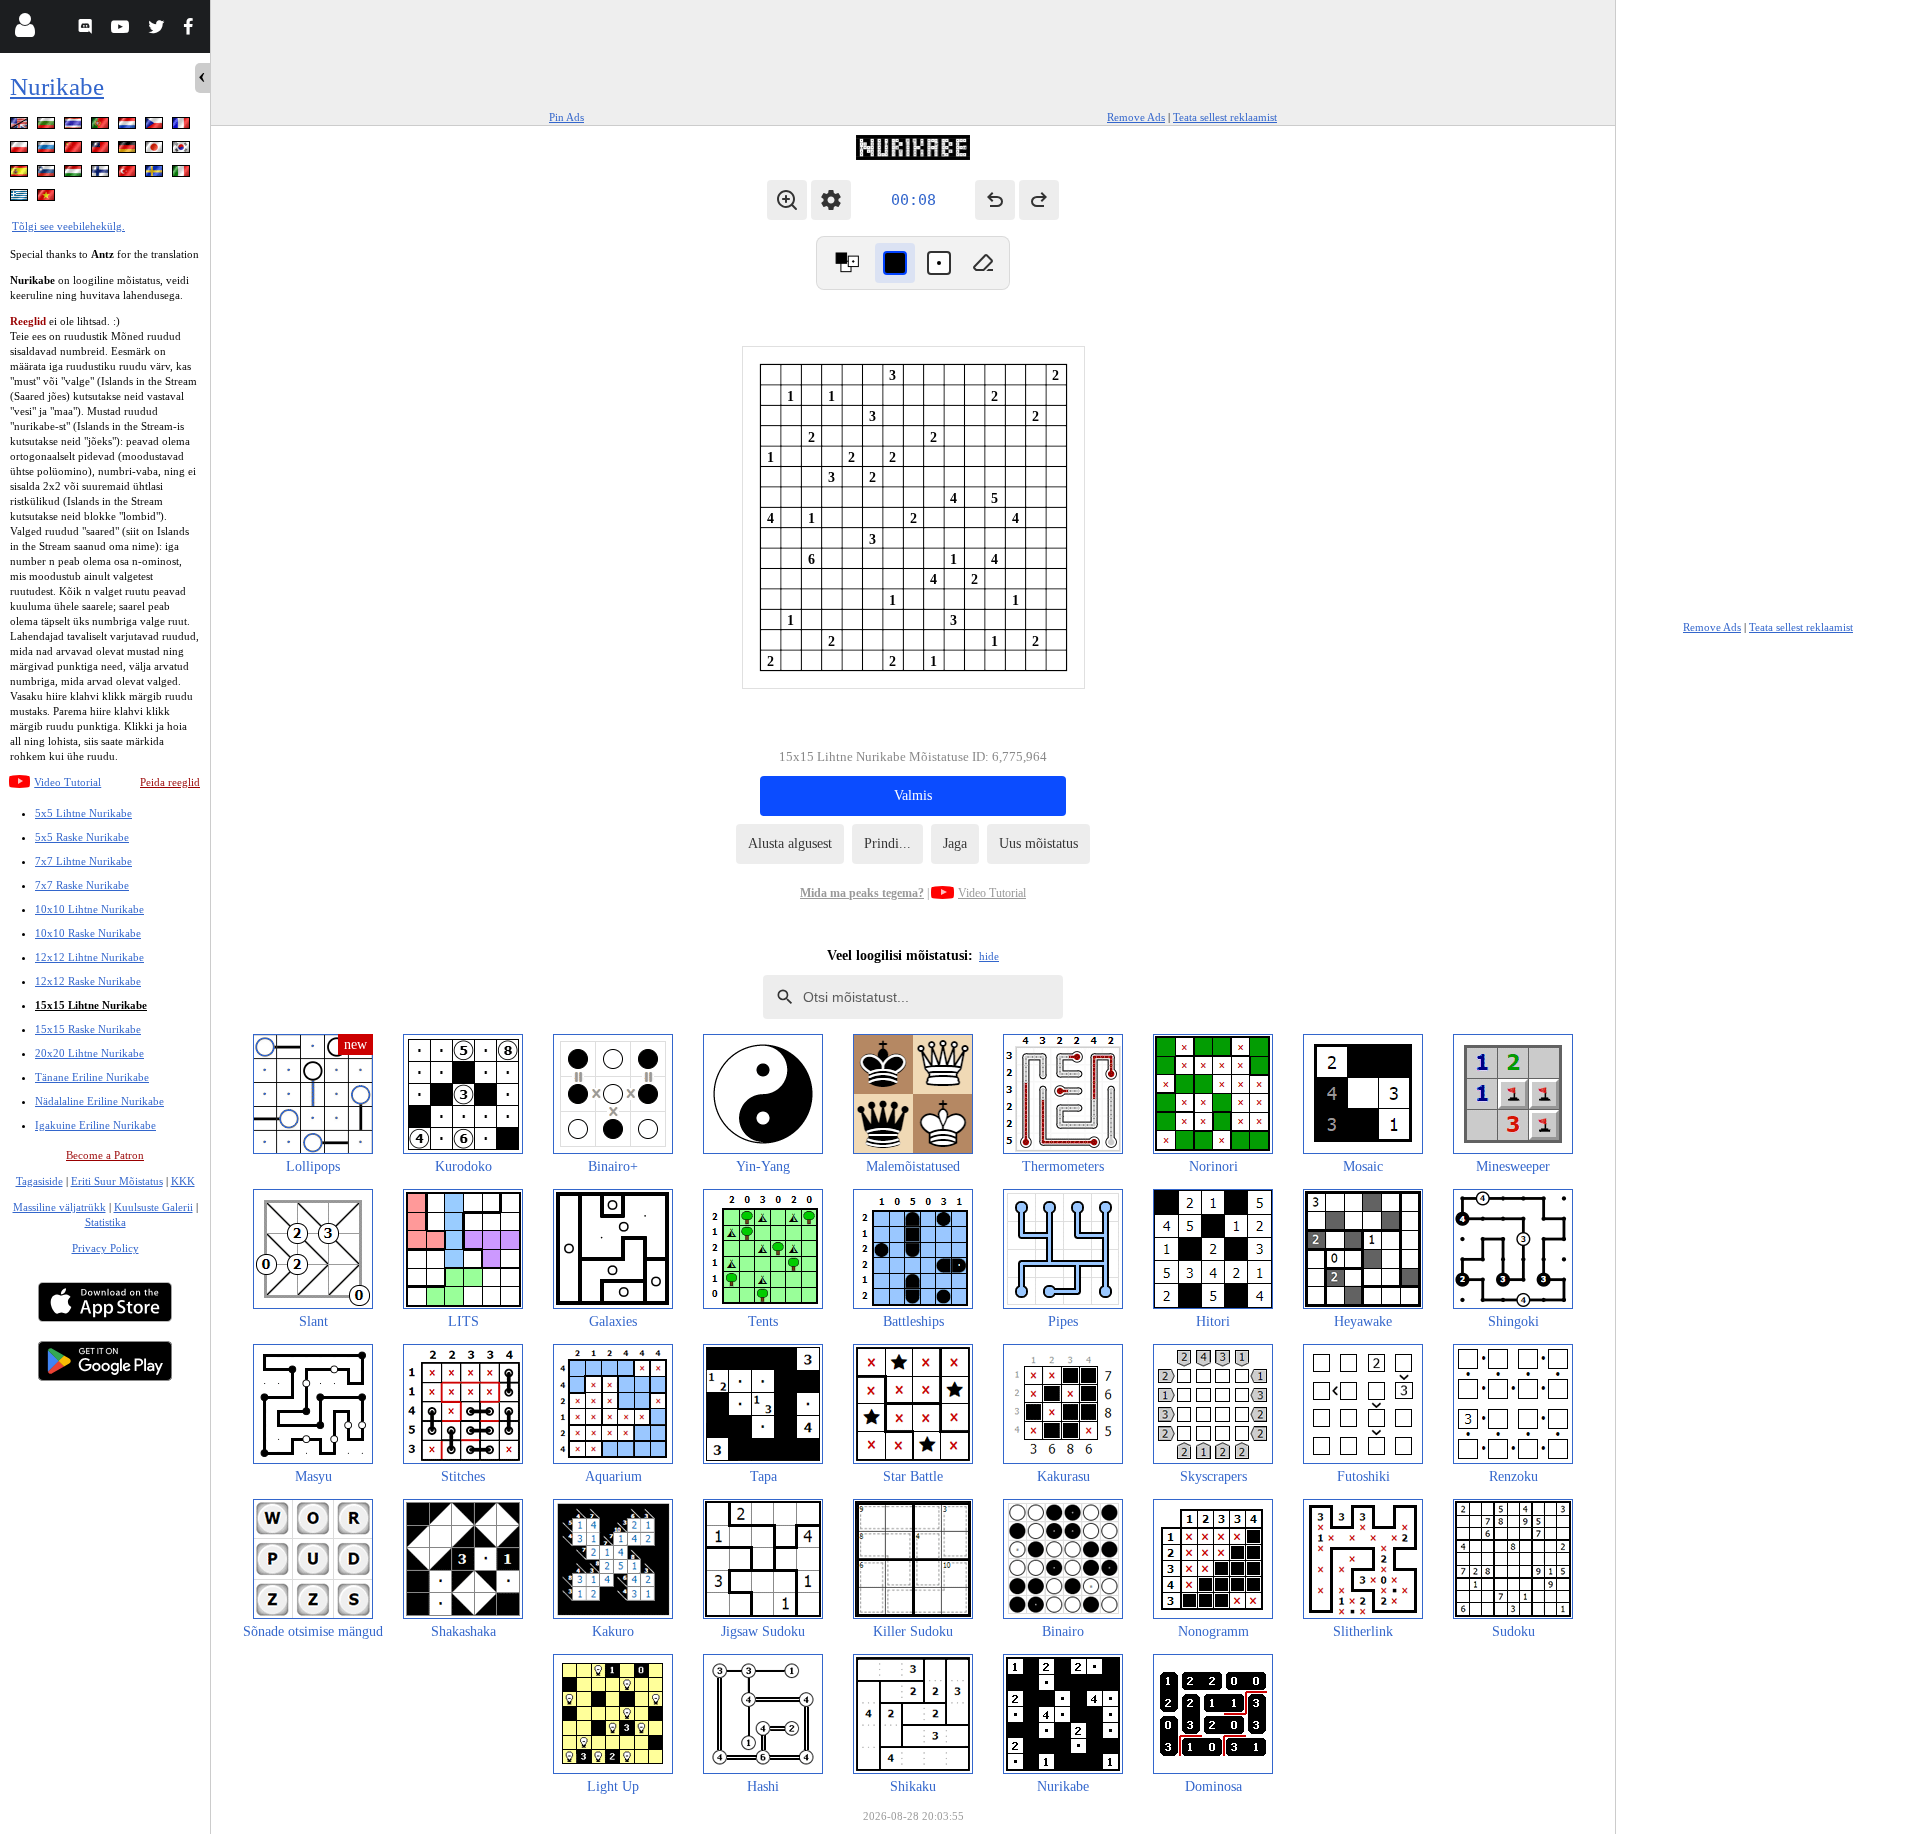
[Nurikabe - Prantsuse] (183, 126)
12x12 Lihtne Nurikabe (89, 957)
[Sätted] (831, 200)
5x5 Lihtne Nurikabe (83, 813)
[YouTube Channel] (122, 29)
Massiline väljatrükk (59, 1207)
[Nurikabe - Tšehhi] (156, 126)
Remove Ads (1136, 117)
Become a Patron (105, 1155)
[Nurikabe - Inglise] (21, 126)
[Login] (24, 29)
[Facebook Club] (192, 29)
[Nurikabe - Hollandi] (129, 126)
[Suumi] (787, 200)
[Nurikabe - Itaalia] (183, 174)
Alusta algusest (790, 843)
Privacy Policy (105, 1248)
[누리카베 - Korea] (183, 150)
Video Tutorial (67, 782)
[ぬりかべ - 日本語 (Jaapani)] (156, 150)
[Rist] (939, 263)
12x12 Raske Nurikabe (88, 981)
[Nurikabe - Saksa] (129, 150)
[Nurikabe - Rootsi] (156, 174)
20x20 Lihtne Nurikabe (89, 1053)
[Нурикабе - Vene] (48, 150)
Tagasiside (39, 1181)
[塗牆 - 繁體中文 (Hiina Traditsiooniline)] (102, 150)
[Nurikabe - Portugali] (102, 126)
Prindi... (887, 843)
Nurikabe (57, 86)
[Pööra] (847, 263)
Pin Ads (566, 117)
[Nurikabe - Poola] (21, 150)
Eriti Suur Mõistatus (117, 1181)
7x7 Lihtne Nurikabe (83, 861)
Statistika (105, 1222)
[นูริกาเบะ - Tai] (75, 126)
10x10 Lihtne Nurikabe (89, 909)
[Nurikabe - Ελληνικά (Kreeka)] (21, 198)
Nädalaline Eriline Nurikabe (99, 1101)
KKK (183, 1181)
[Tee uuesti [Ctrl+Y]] (1039, 200)
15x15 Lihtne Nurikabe (91, 1005)
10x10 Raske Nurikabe (88, 933)
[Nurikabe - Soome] (102, 174)
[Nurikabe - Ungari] (75, 174)
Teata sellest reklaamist (1225, 117)
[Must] (895, 263)
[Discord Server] (87, 29)
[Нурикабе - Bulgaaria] (48, 126)
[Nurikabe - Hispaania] (21, 174)
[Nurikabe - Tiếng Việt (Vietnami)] (48, 198)
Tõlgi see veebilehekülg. (68, 226)
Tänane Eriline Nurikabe (92, 1077)
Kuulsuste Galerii (153, 1207)
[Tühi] (983, 263)
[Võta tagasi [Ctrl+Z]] (995, 200)
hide (989, 956)
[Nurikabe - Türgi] (129, 174)
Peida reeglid (170, 782)
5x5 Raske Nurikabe (82, 837)
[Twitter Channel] (157, 29)
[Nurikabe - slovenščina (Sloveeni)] (48, 174)
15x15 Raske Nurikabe (88, 1029)
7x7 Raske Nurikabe (82, 885)
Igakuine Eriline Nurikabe (95, 1125)
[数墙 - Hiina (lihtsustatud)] (75, 150)
